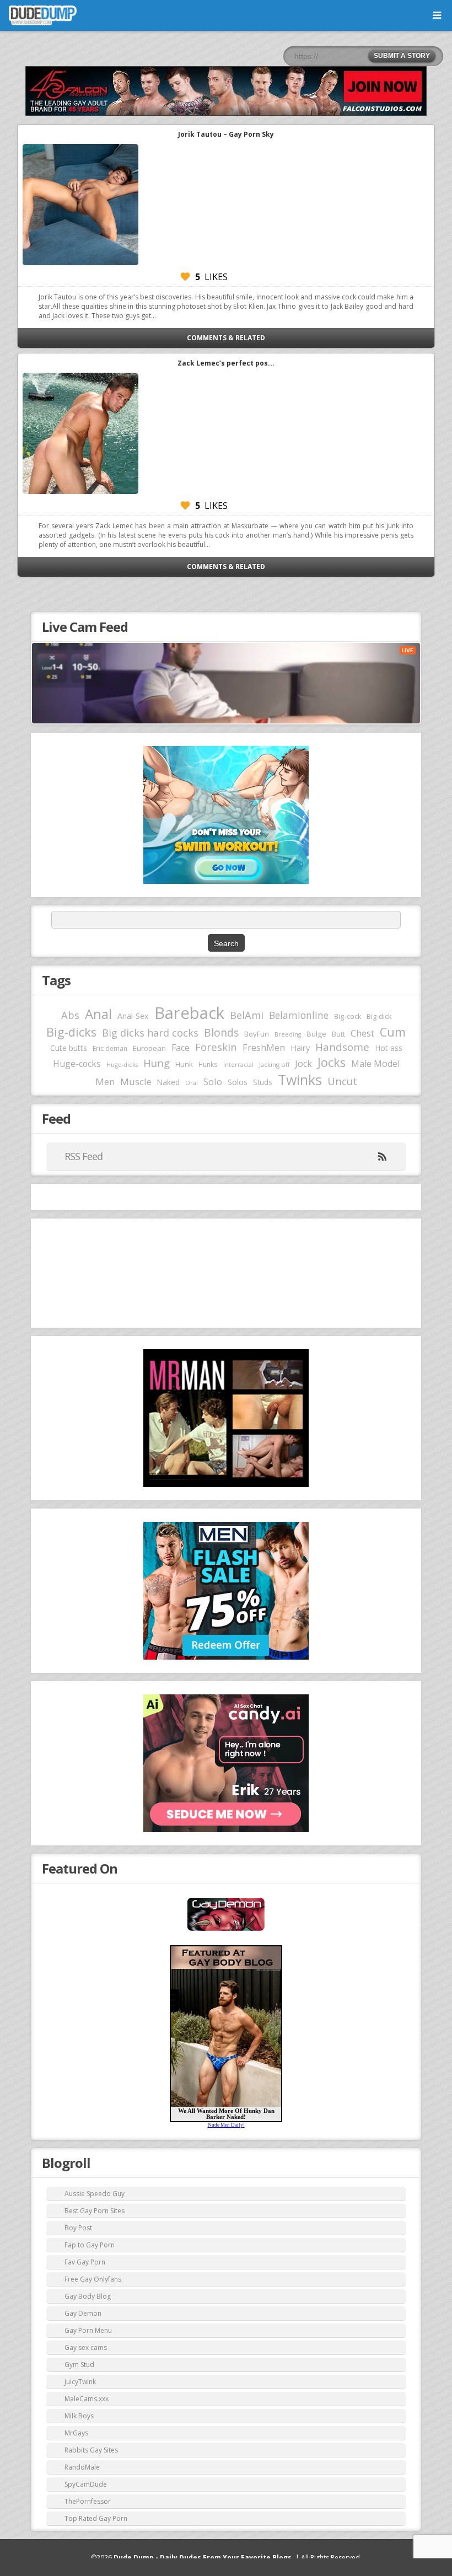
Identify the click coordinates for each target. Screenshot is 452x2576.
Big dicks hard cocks (150, 1033)
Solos (238, 1082)
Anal (98, 1014)
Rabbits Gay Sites (91, 2450)
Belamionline (299, 1015)
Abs (70, 1015)
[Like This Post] (185, 277)
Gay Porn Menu (88, 2330)
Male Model (375, 1064)
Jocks (332, 1062)
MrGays (76, 2433)
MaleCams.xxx (87, 2399)
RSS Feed (84, 1156)
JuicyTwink (80, 2382)
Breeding (288, 1034)
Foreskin (216, 1047)
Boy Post (78, 2228)
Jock (303, 1064)
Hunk (184, 1064)
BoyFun (257, 1034)
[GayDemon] (226, 1930)
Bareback (189, 1013)
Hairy (300, 1048)
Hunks (208, 1064)
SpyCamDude (86, 2484)
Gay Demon (83, 2313)
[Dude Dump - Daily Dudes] (43, 15)
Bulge (316, 1034)
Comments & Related (226, 338)
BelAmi (247, 1015)
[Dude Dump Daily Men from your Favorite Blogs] (226, 91)
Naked (168, 1082)
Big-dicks (71, 1032)
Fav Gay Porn (85, 2262)
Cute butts (69, 1048)
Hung (157, 1063)
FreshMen (264, 1048)
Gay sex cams (86, 2347)
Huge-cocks (77, 1064)
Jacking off (274, 1064)
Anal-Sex (133, 1016)
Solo (213, 1082)
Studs (263, 1082)
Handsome (342, 1047)
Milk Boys (79, 2416)
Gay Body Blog (88, 2296)
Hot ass (389, 1048)
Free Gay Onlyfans (93, 2279)
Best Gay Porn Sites (95, 2211)
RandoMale (82, 2467)
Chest (362, 1033)
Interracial (238, 1065)
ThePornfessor (88, 2501)
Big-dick (379, 1016)
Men (105, 1082)
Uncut (342, 1081)
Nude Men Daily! (226, 2125)
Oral (192, 1083)
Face (181, 1048)
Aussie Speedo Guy (95, 2194)
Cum (393, 1032)
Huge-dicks (122, 1064)
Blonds (221, 1032)
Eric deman (110, 1048)
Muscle (136, 1082)
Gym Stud (79, 2365)
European (149, 1048)
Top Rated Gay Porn (96, 2518)
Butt (338, 1034)
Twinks (300, 1080)
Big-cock (348, 1016)
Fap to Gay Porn (90, 2245)
